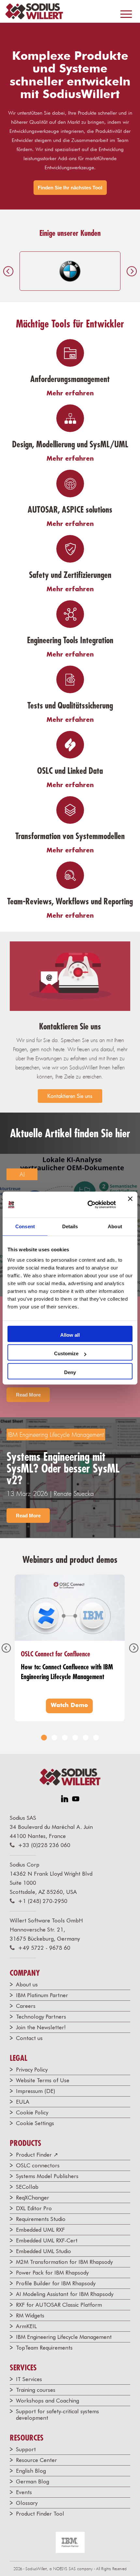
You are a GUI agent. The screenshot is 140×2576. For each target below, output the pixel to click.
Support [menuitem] (26, 2449)
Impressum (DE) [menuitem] (35, 2091)
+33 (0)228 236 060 (44, 1845)
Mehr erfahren (70, 393)
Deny (70, 1372)
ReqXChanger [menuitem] (33, 2198)
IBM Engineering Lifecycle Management (56, 1435)
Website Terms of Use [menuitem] (43, 2080)
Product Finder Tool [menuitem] (40, 2514)
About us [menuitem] (27, 1984)
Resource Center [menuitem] (36, 2460)
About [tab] (115, 1226)
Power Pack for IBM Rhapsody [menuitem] (52, 2273)
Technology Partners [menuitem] (41, 2017)
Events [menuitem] (24, 2492)
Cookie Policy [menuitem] (32, 2112)
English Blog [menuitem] (31, 2471)
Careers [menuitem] (26, 2006)
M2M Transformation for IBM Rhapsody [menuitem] (64, 2262)
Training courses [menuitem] (36, 2390)
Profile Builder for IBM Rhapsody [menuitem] (56, 2283)
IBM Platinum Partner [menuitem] (42, 1995)
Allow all (70, 1335)
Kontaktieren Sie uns (70, 1096)
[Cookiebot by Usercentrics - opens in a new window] (88, 1205)
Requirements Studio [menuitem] (41, 2219)
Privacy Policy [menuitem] (32, 2070)
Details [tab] (70, 1226)
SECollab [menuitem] (27, 2187)
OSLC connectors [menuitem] (38, 2165)
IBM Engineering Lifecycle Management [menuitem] (64, 2337)
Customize (66, 1353)
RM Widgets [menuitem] (30, 2315)
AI (22, 1174)
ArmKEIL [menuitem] (26, 2326)
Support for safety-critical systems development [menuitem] (57, 2415)
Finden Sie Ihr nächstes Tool (70, 188)
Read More (28, 1395)
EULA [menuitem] (23, 2102)
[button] (44, 1738)
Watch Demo (69, 1705)
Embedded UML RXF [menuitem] (40, 2230)
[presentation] (8, 271)
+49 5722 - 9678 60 (44, 1948)
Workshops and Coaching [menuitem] (48, 2401)
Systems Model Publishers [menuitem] (47, 2176)
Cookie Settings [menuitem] (35, 2123)
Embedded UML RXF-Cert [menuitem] (47, 2240)
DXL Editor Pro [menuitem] (34, 2208)
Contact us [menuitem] (29, 2038)
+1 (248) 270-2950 (43, 1901)
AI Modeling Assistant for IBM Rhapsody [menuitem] (65, 2294)
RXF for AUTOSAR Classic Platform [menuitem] (59, 2305)
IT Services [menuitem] (29, 2379)
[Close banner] (130, 1205)
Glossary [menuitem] (27, 2503)
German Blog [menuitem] (33, 2481)
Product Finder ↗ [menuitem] (37, 2155)
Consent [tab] (25, 1226)
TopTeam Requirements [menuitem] (44, 2348)
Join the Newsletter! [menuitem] (41, 2027)
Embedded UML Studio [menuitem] (43, 2251)
